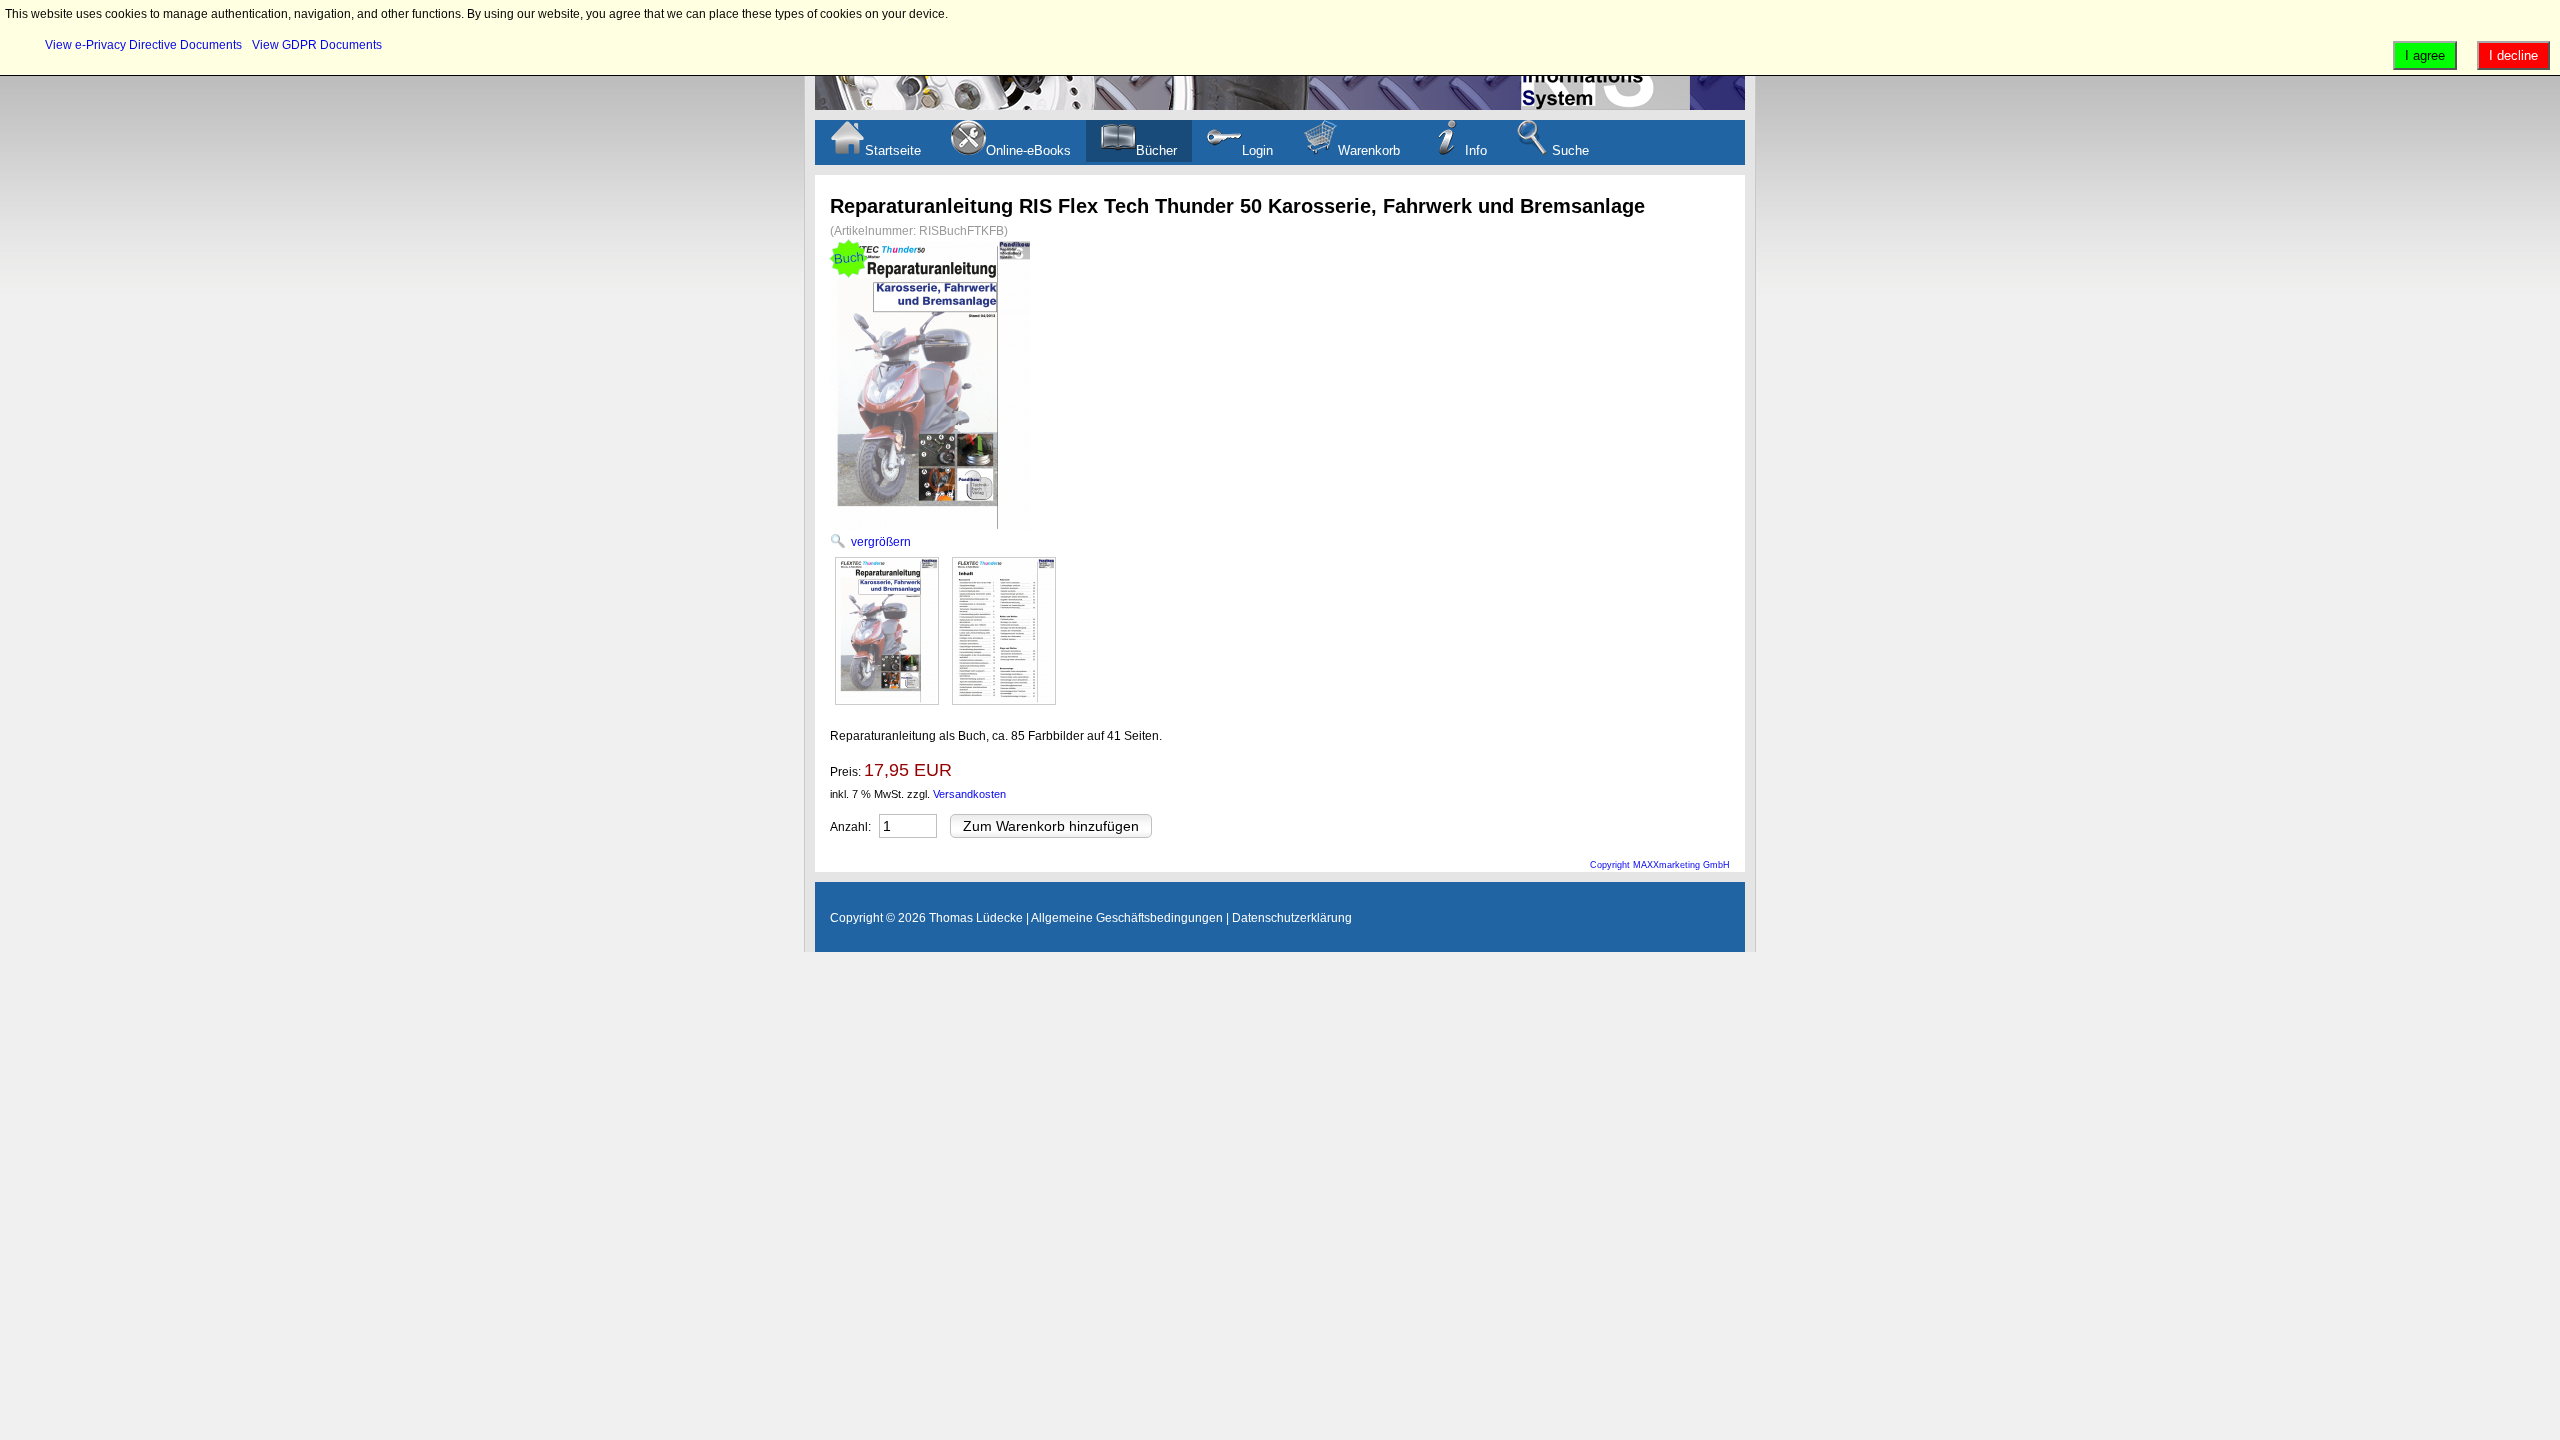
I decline (2513, 55)
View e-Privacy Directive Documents (143, 45)
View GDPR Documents (317, 45)
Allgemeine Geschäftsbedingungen (1127, 918)
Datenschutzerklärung (1292, 918)
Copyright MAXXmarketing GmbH (1660, 865)
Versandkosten (969, 794)
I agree (2425, 55)
